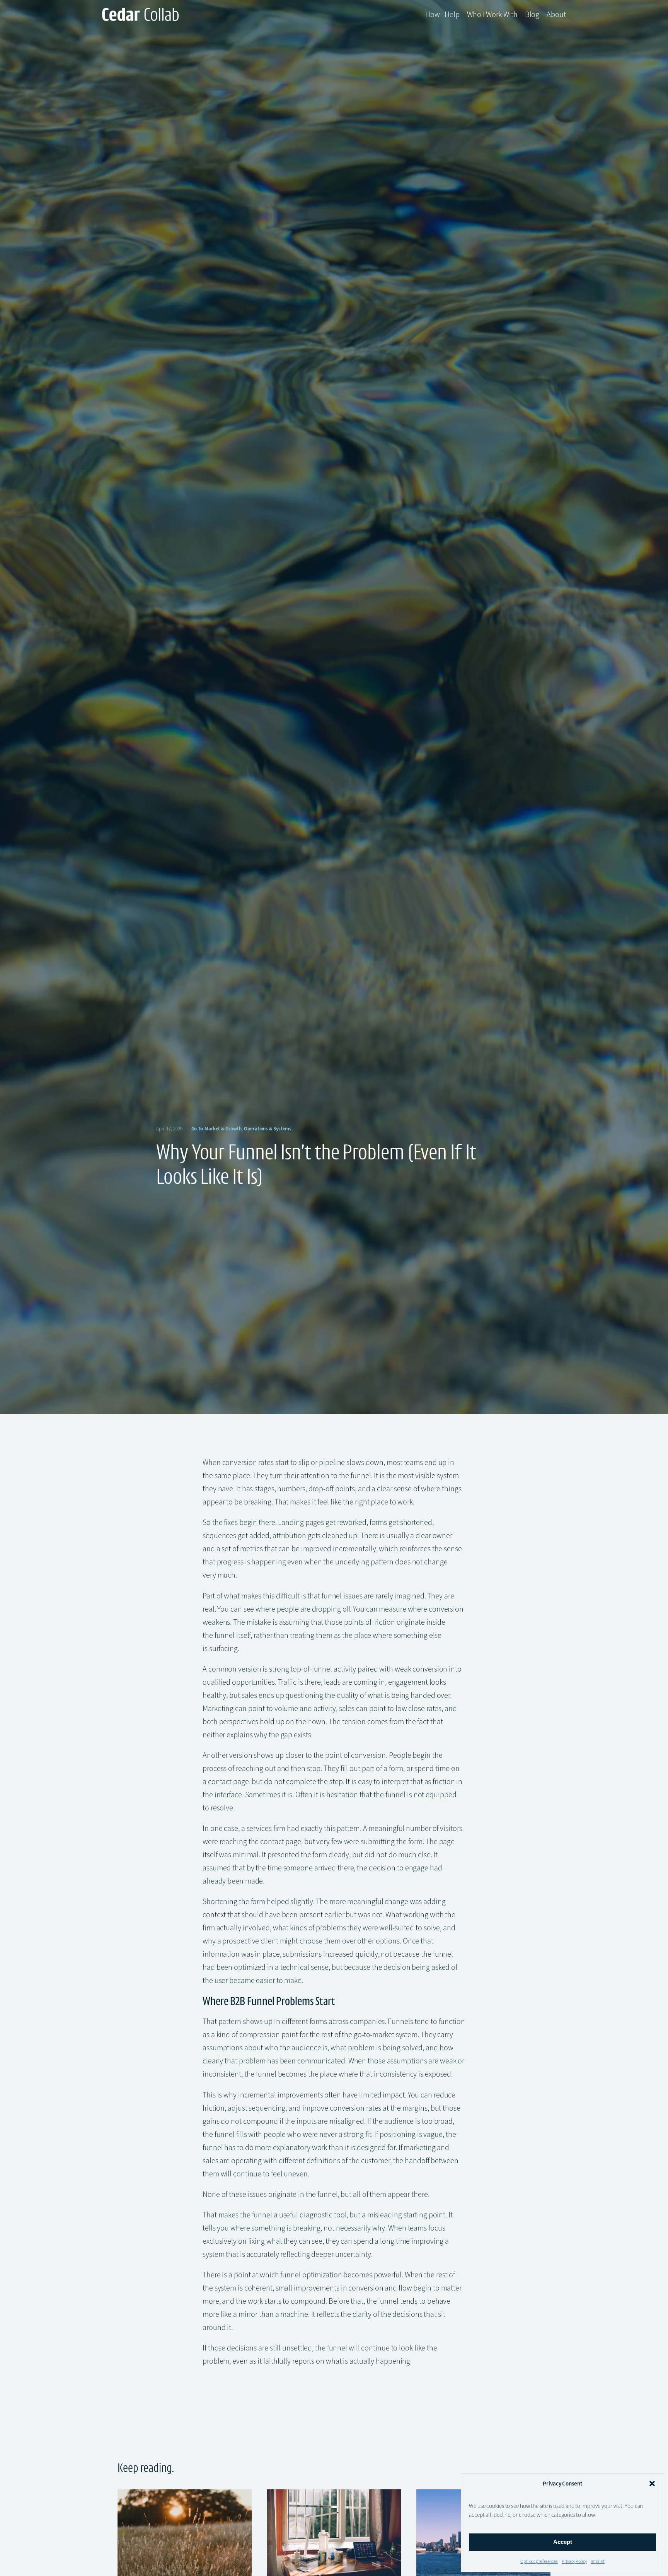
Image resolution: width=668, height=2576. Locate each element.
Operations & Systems (268, 1129)
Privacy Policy (574, 2561)
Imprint (598, 2561)
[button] (652, 2484)
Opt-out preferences (539, 2561)
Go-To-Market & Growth (216, 1129)
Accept (563, 2542)
